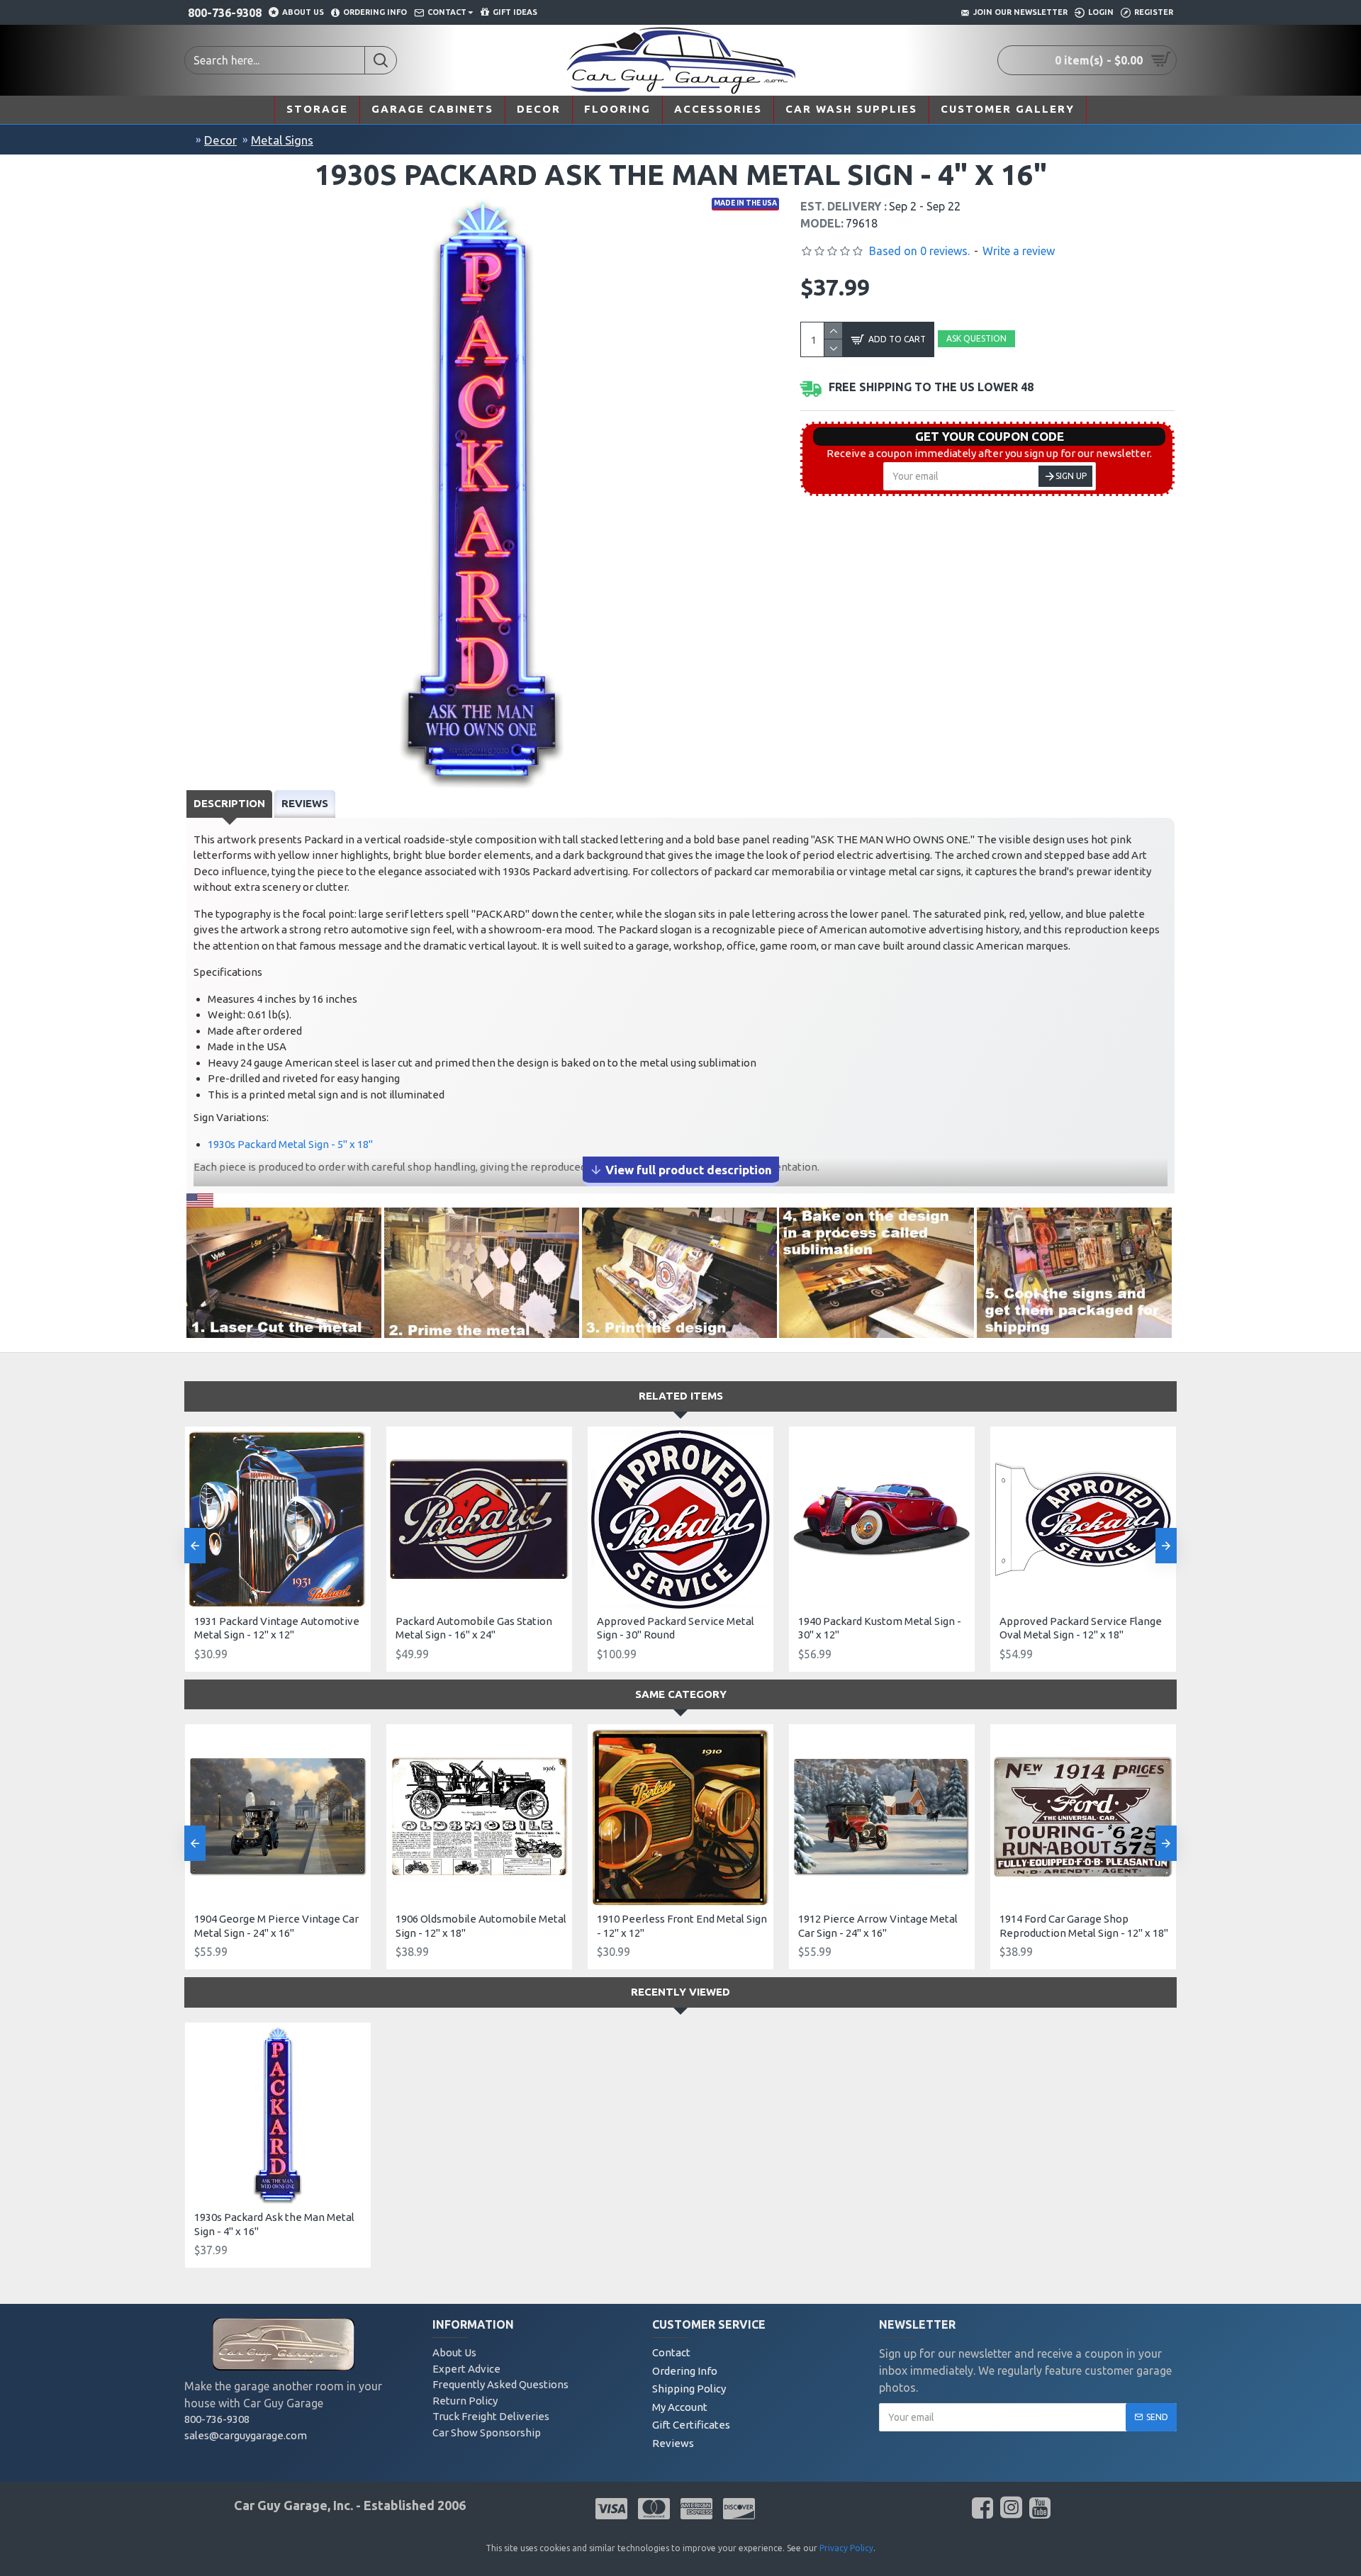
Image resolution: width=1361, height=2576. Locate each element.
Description (229, 803)
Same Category (681, 1694)
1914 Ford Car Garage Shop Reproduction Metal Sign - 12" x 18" (1084, 1926)
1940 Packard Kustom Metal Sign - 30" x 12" (880, 1628)
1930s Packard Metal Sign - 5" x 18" (290, 1144)
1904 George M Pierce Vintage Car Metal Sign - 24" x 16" (276, 1926)
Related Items (681, 1396)
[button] (195, 1546)
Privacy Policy (846, 2548)
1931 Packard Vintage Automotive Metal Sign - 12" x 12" (277, 1628)
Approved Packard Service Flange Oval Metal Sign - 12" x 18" (1081, 1628)
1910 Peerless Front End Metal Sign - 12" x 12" (682, 1926)
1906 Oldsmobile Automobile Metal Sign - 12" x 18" (481, 1926)
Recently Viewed (680, 1992)
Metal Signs (282, 140)
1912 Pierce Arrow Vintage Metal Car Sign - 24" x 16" (878, 1926)
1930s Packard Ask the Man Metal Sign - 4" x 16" (274, 2224)
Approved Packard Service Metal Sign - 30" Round (676, 1628)
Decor (220, 140)
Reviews (305, 803)
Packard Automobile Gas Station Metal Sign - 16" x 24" (474, 1628)
